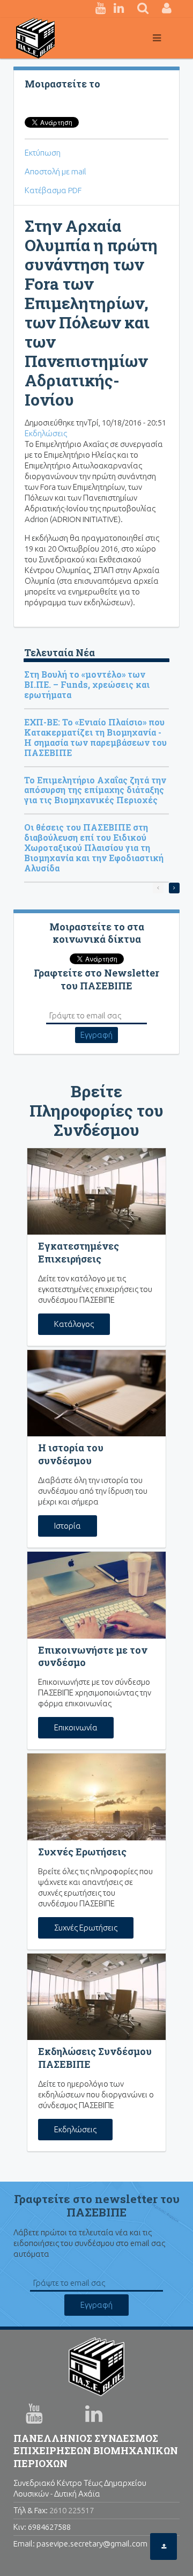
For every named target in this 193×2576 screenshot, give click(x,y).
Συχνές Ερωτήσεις (86, 1928)
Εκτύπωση (43, 153)
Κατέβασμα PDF (53, 190)
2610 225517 (72, 2510)
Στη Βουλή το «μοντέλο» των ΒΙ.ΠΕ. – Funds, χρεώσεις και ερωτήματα (87, 684)
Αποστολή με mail (55, 171)
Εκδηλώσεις (46, 433)
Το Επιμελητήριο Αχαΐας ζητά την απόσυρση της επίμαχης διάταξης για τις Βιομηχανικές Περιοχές (95, 790)
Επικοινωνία (76, 1727)
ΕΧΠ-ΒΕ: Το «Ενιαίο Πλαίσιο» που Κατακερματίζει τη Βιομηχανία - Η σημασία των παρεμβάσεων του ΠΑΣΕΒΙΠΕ (95, 737)
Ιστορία (68, 1526)
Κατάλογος (74, 1324)
